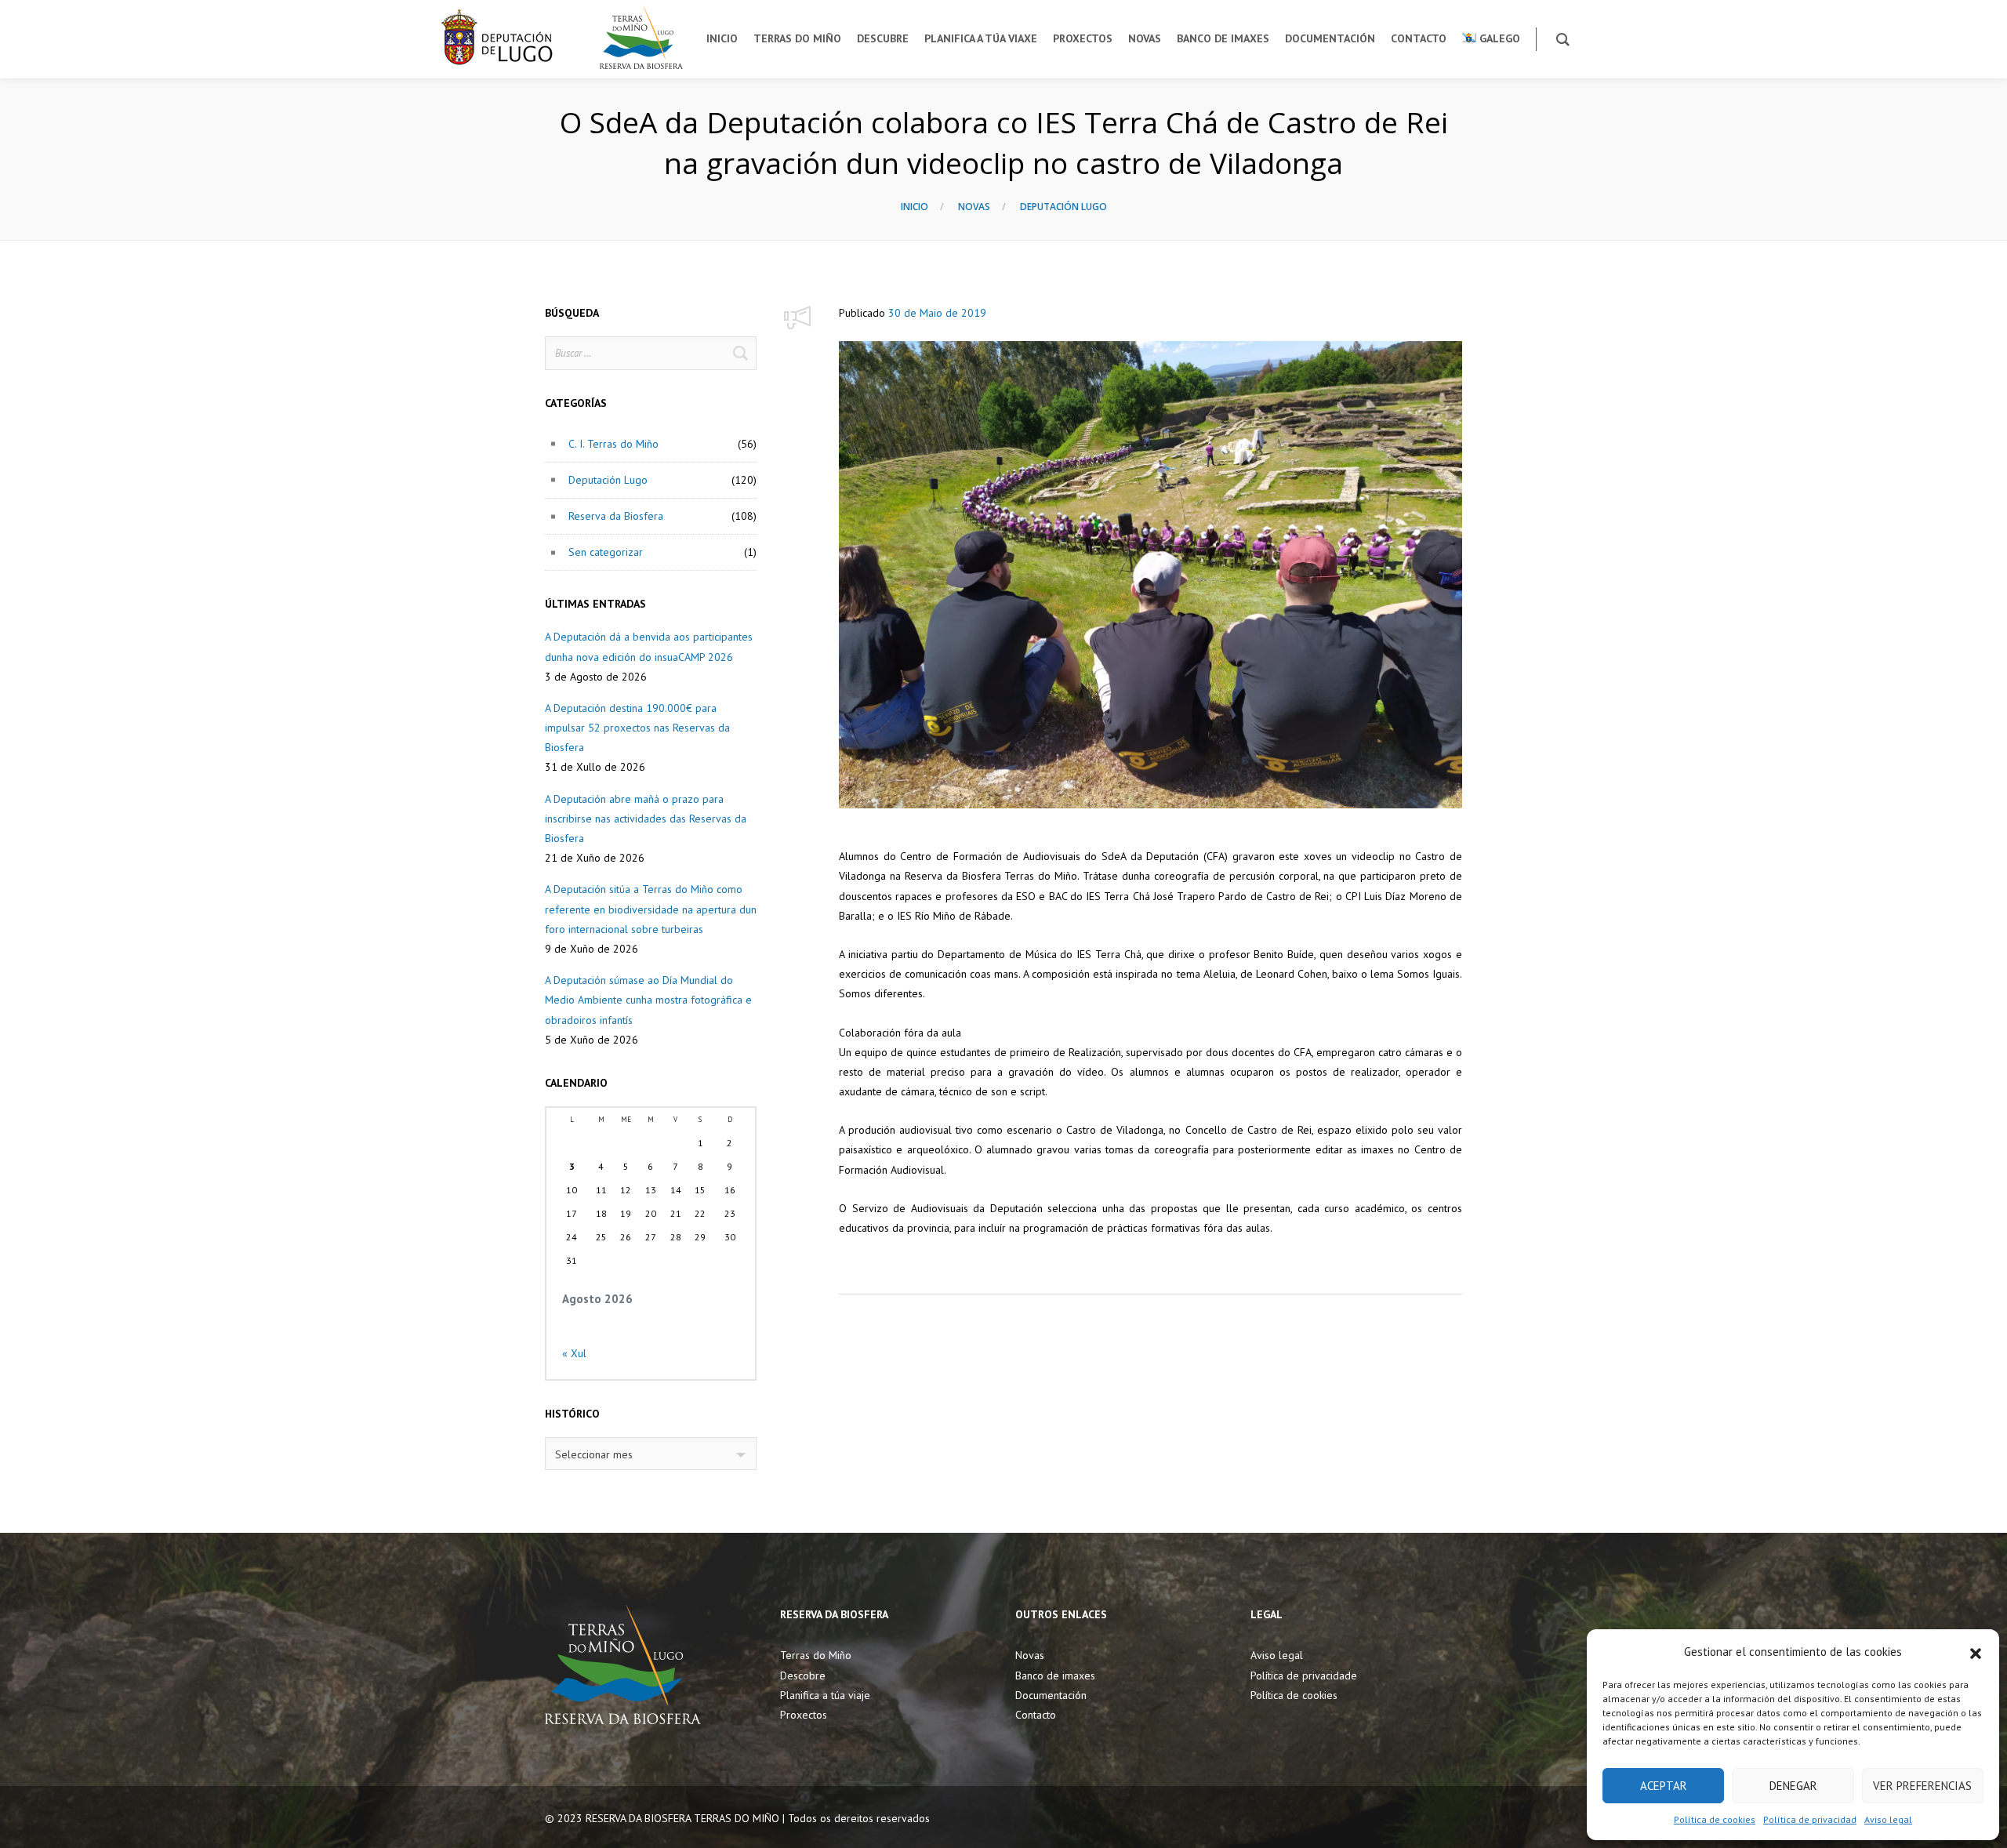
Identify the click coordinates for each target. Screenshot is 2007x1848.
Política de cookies (1715, 1819)
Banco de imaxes (1055, 1676)
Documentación (1051, 1695)
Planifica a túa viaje (825, 1695)
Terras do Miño (816, 1655)
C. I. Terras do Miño (613, 444)
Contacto (1036, 1715)
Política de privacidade (1304, 1676)
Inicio (915, 207)
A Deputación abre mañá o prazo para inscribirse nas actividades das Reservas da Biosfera (646, 819)
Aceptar (1664, 1786)
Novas (974, 207)
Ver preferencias (1922, 1786)
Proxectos (804, 1715)
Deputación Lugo (1063, 207)
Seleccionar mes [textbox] (594, 1454)
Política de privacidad (1810, 1819)
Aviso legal (1888, 1819)
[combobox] (651, 1454)
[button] (1976, 1652)
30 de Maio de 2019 (937, 313)
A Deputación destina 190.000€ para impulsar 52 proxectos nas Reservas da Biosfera (637, 728)
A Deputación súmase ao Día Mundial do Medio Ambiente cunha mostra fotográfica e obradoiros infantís (648, 1000)
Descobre (803, 1676)
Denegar (1793, 1786)
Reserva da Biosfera (616, 516)
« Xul (574, 1353)
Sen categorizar (606, 552)
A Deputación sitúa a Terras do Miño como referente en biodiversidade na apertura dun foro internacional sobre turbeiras (651, 909)
